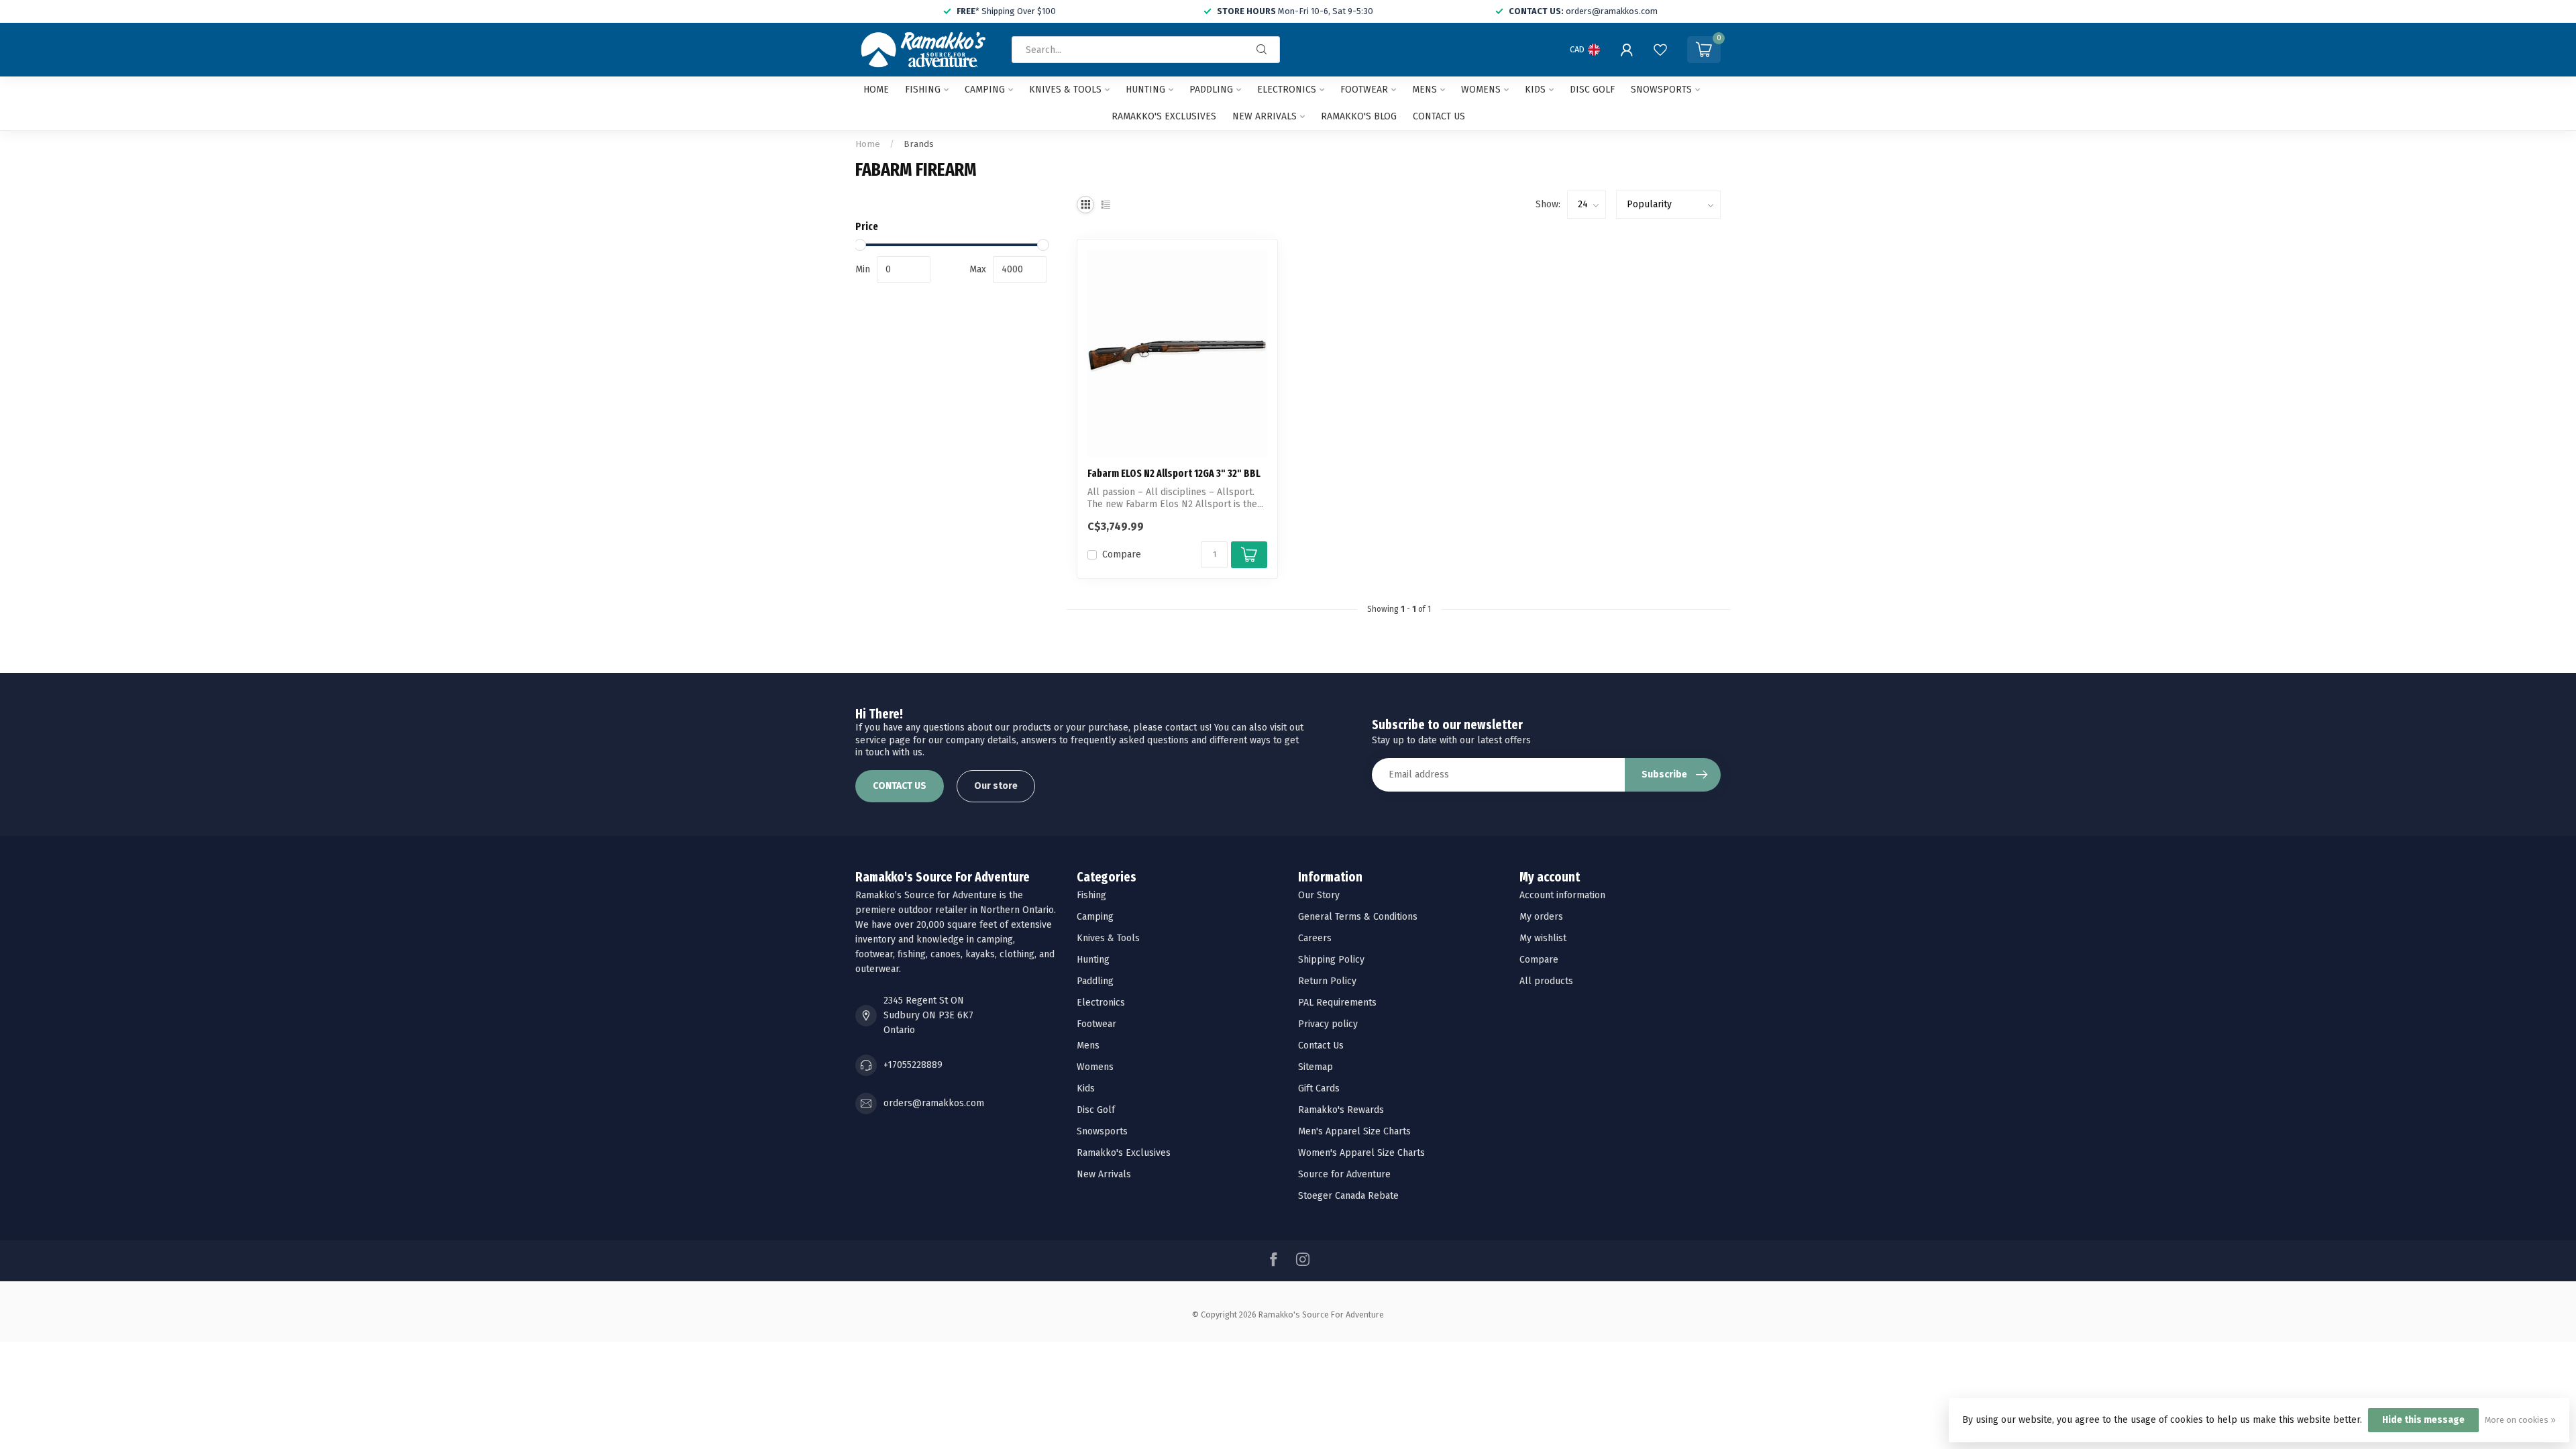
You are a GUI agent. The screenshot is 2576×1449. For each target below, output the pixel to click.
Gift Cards (1319, 1088)
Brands (919, 144)
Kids (1535, 90)
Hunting (1145, 90)
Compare (1122, 554)
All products (1546, 981)
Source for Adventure (1344, 1174)
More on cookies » (2520, 1420)
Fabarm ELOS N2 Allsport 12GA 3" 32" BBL (1174, 474)
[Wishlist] (1660, 50)
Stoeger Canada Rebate (1348, 1196)
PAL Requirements (1337, 1003)
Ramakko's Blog (1359, 116)
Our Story (1319, 895)
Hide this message (2423, 1420)
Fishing (923, 90)
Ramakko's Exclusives (1164, 116)
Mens (1425, 90)
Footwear (1364, 90)
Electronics (1287, 90)
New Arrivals (1265, 116)
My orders (1541, 917)
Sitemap (1316, 1067)
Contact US (1439, 116)
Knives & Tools (1065, 90)
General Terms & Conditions (1358, 917)
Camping (985, 90)
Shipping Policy (1331, 960)
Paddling (1211, 90)
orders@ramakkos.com (934, 1103)
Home (876, 90)
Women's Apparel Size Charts (1361, 1153)
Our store (996, 786)
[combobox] (1146, 50)
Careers (1315, 938)
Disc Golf (1592, 90)
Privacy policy (1328, 1024)
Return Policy (1327, 981)
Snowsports (1661, 90)
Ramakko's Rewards (1341, 1110)
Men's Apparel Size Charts (1354, 1131)
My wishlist (1543, 938)
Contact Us (1321, 1045)
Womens (1481, 90)
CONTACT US (900, 786)
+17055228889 (913, 1065)
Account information (1562, 895)
